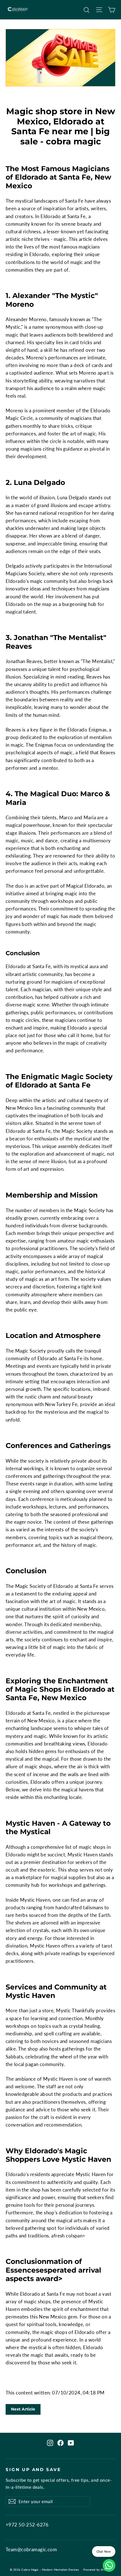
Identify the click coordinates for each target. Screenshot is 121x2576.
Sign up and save (33, 2470)
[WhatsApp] (109, 2565)
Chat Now (104, 2551)
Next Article (23, 2409)
